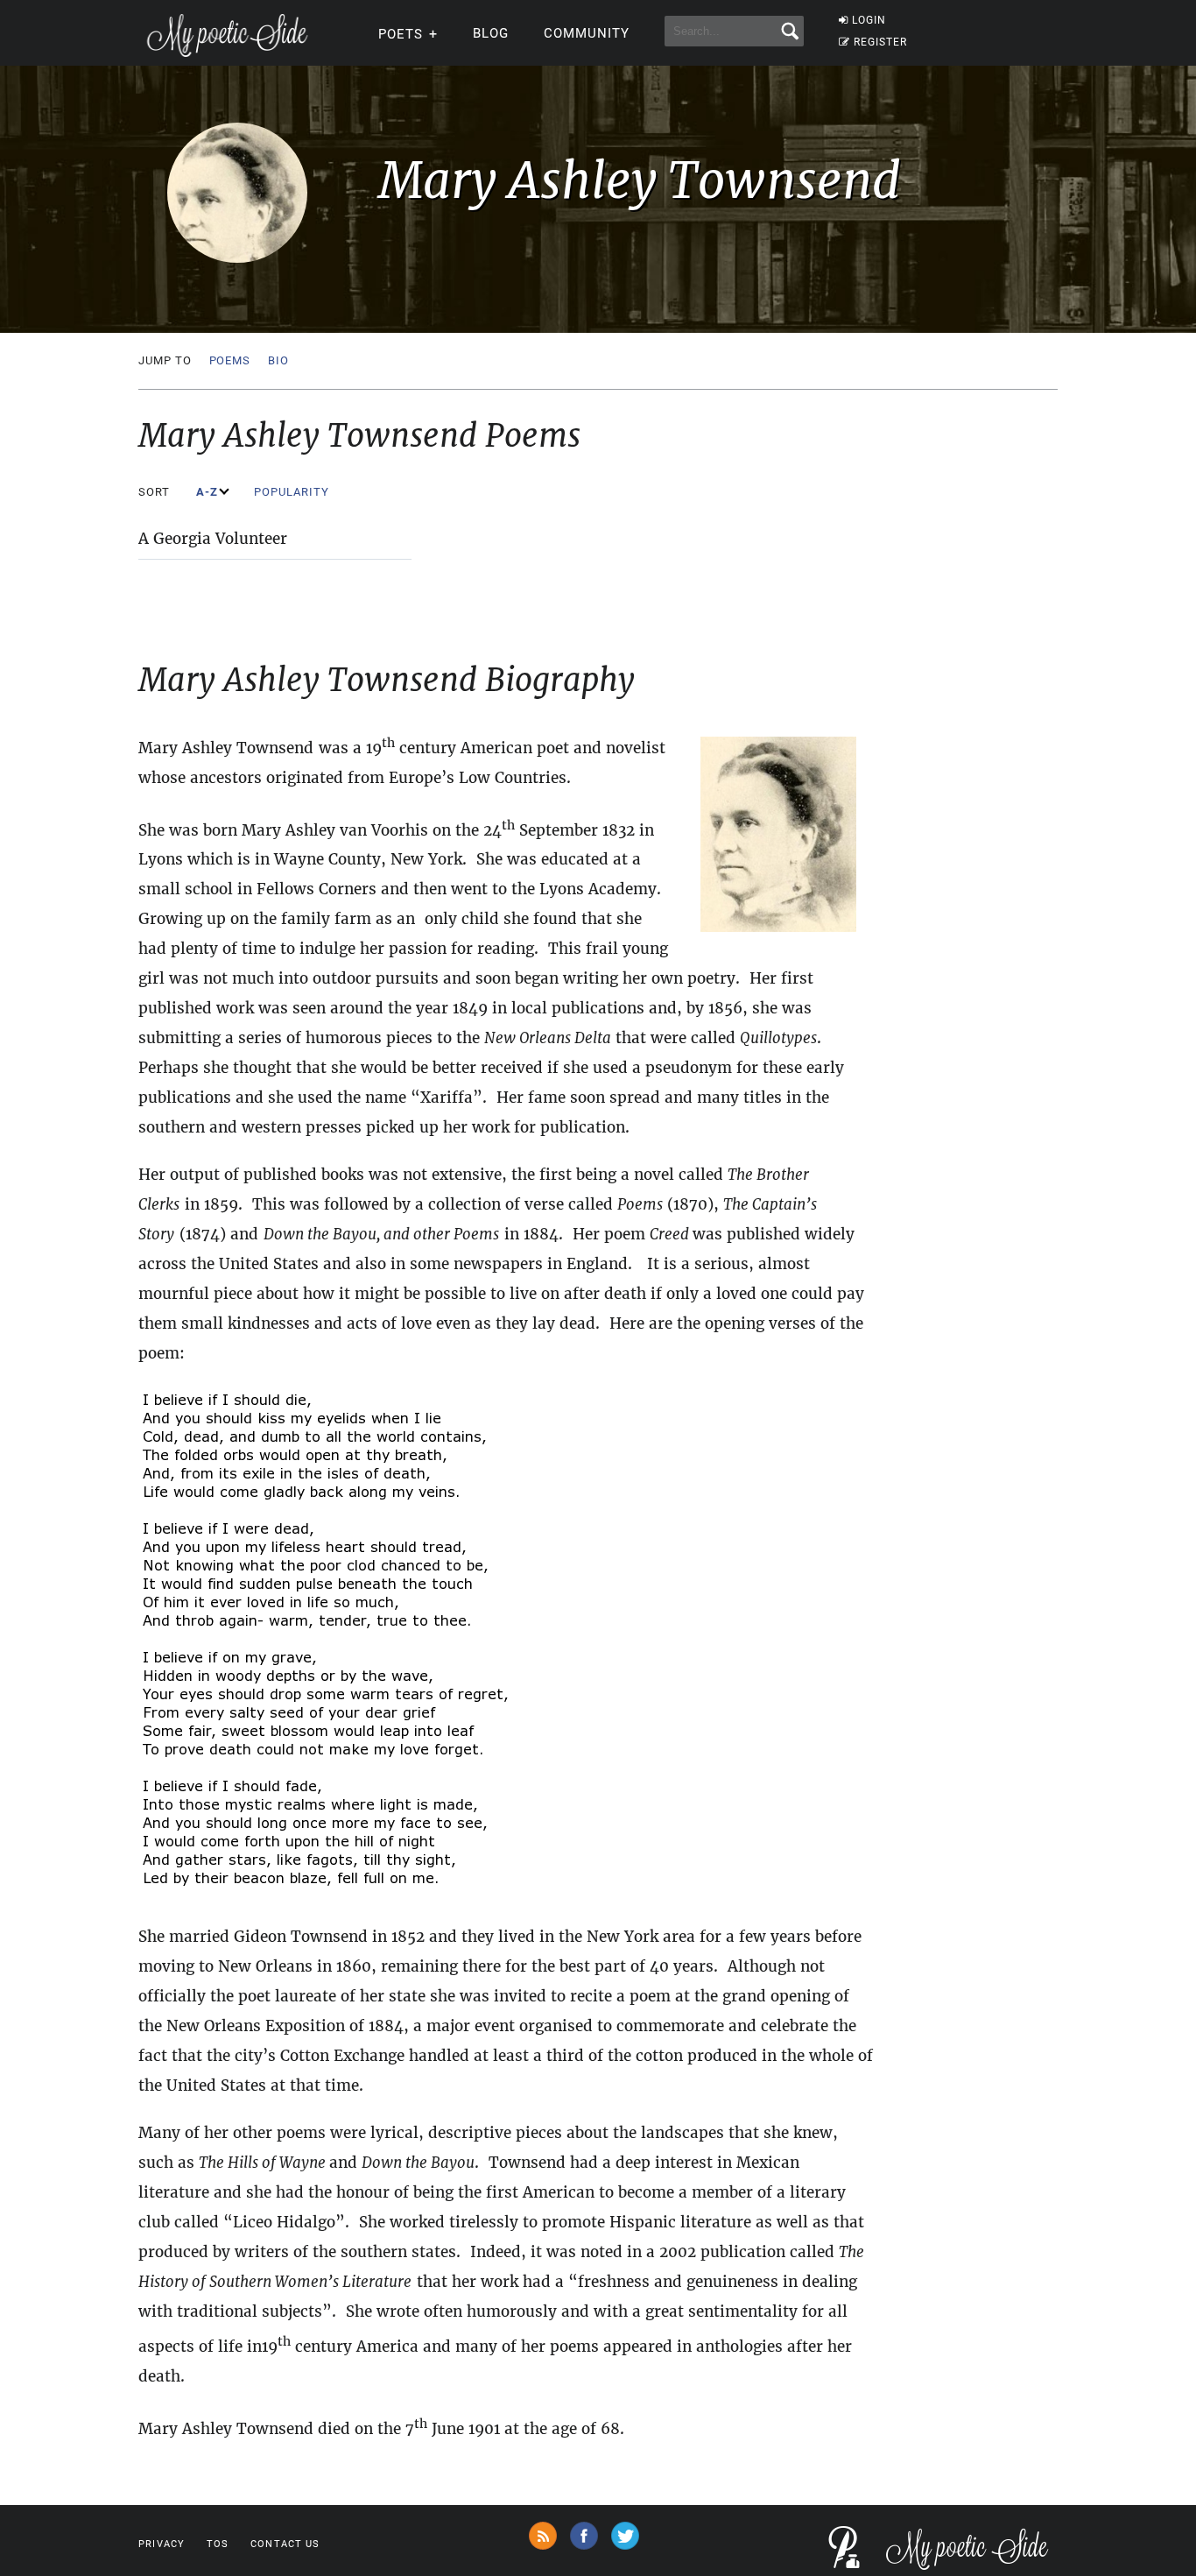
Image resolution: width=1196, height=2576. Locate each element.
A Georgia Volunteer (213, 539)
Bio (278, 360)
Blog (491, 33)
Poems (230, 360)
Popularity (293, 492)
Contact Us (285, 2544)
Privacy (162, 2544)
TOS (218, 2544)
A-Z (209, 492)
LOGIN (869, 20)
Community (587, 33)
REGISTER (880, 42)
